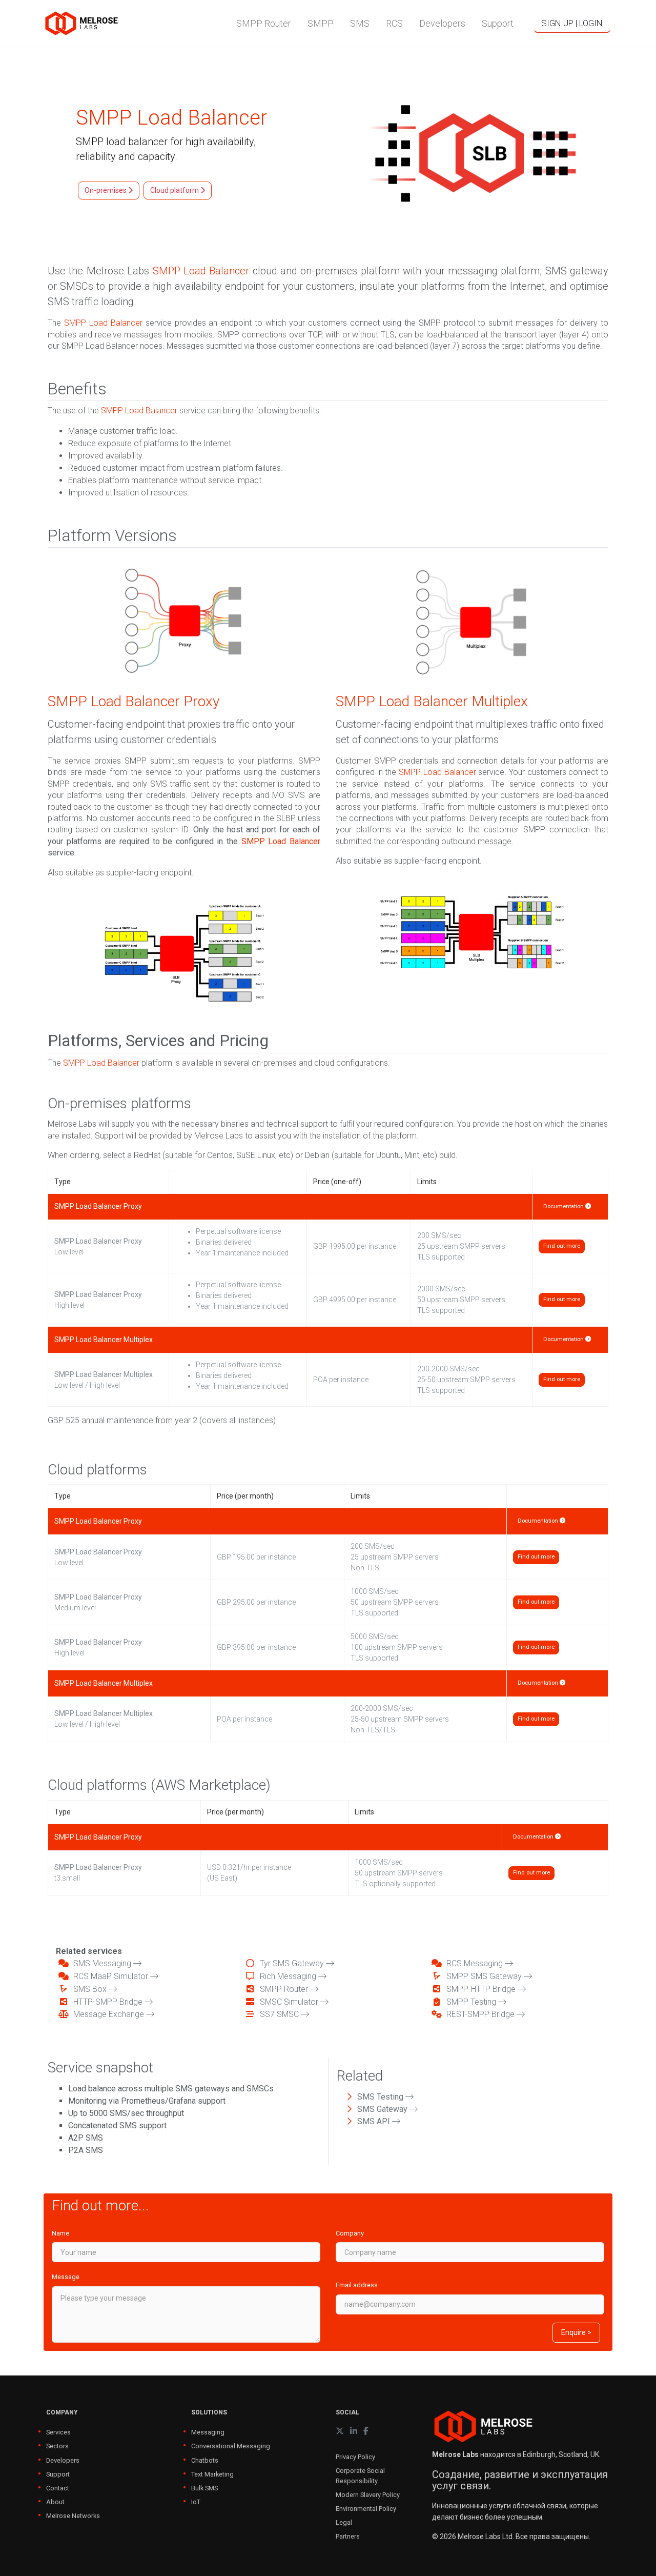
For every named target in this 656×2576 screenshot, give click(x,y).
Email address (357, 2285)
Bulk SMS (204, 2488)
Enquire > (576, 2332)
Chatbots (205, 2460)
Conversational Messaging (231, 2446)
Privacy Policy (355, 2457)
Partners (348, 2536)
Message (66, 2277)
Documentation (564, 1206)
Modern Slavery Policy (368, 2495)
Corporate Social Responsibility (360, 2475)
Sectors (57, 2446)
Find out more (562, 1246)
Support (58, 2474)
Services (58, 2432)
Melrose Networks (73, 2516)
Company (350, 2233)
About (55, 2502)
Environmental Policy (366, 2509)
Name (60, 2233)
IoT (196, 2502)
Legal (344, 2522)
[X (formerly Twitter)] (340, 2431)
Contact (58, 2488)
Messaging (208, 2432)
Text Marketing (212, 2474)
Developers (63, 2460)
